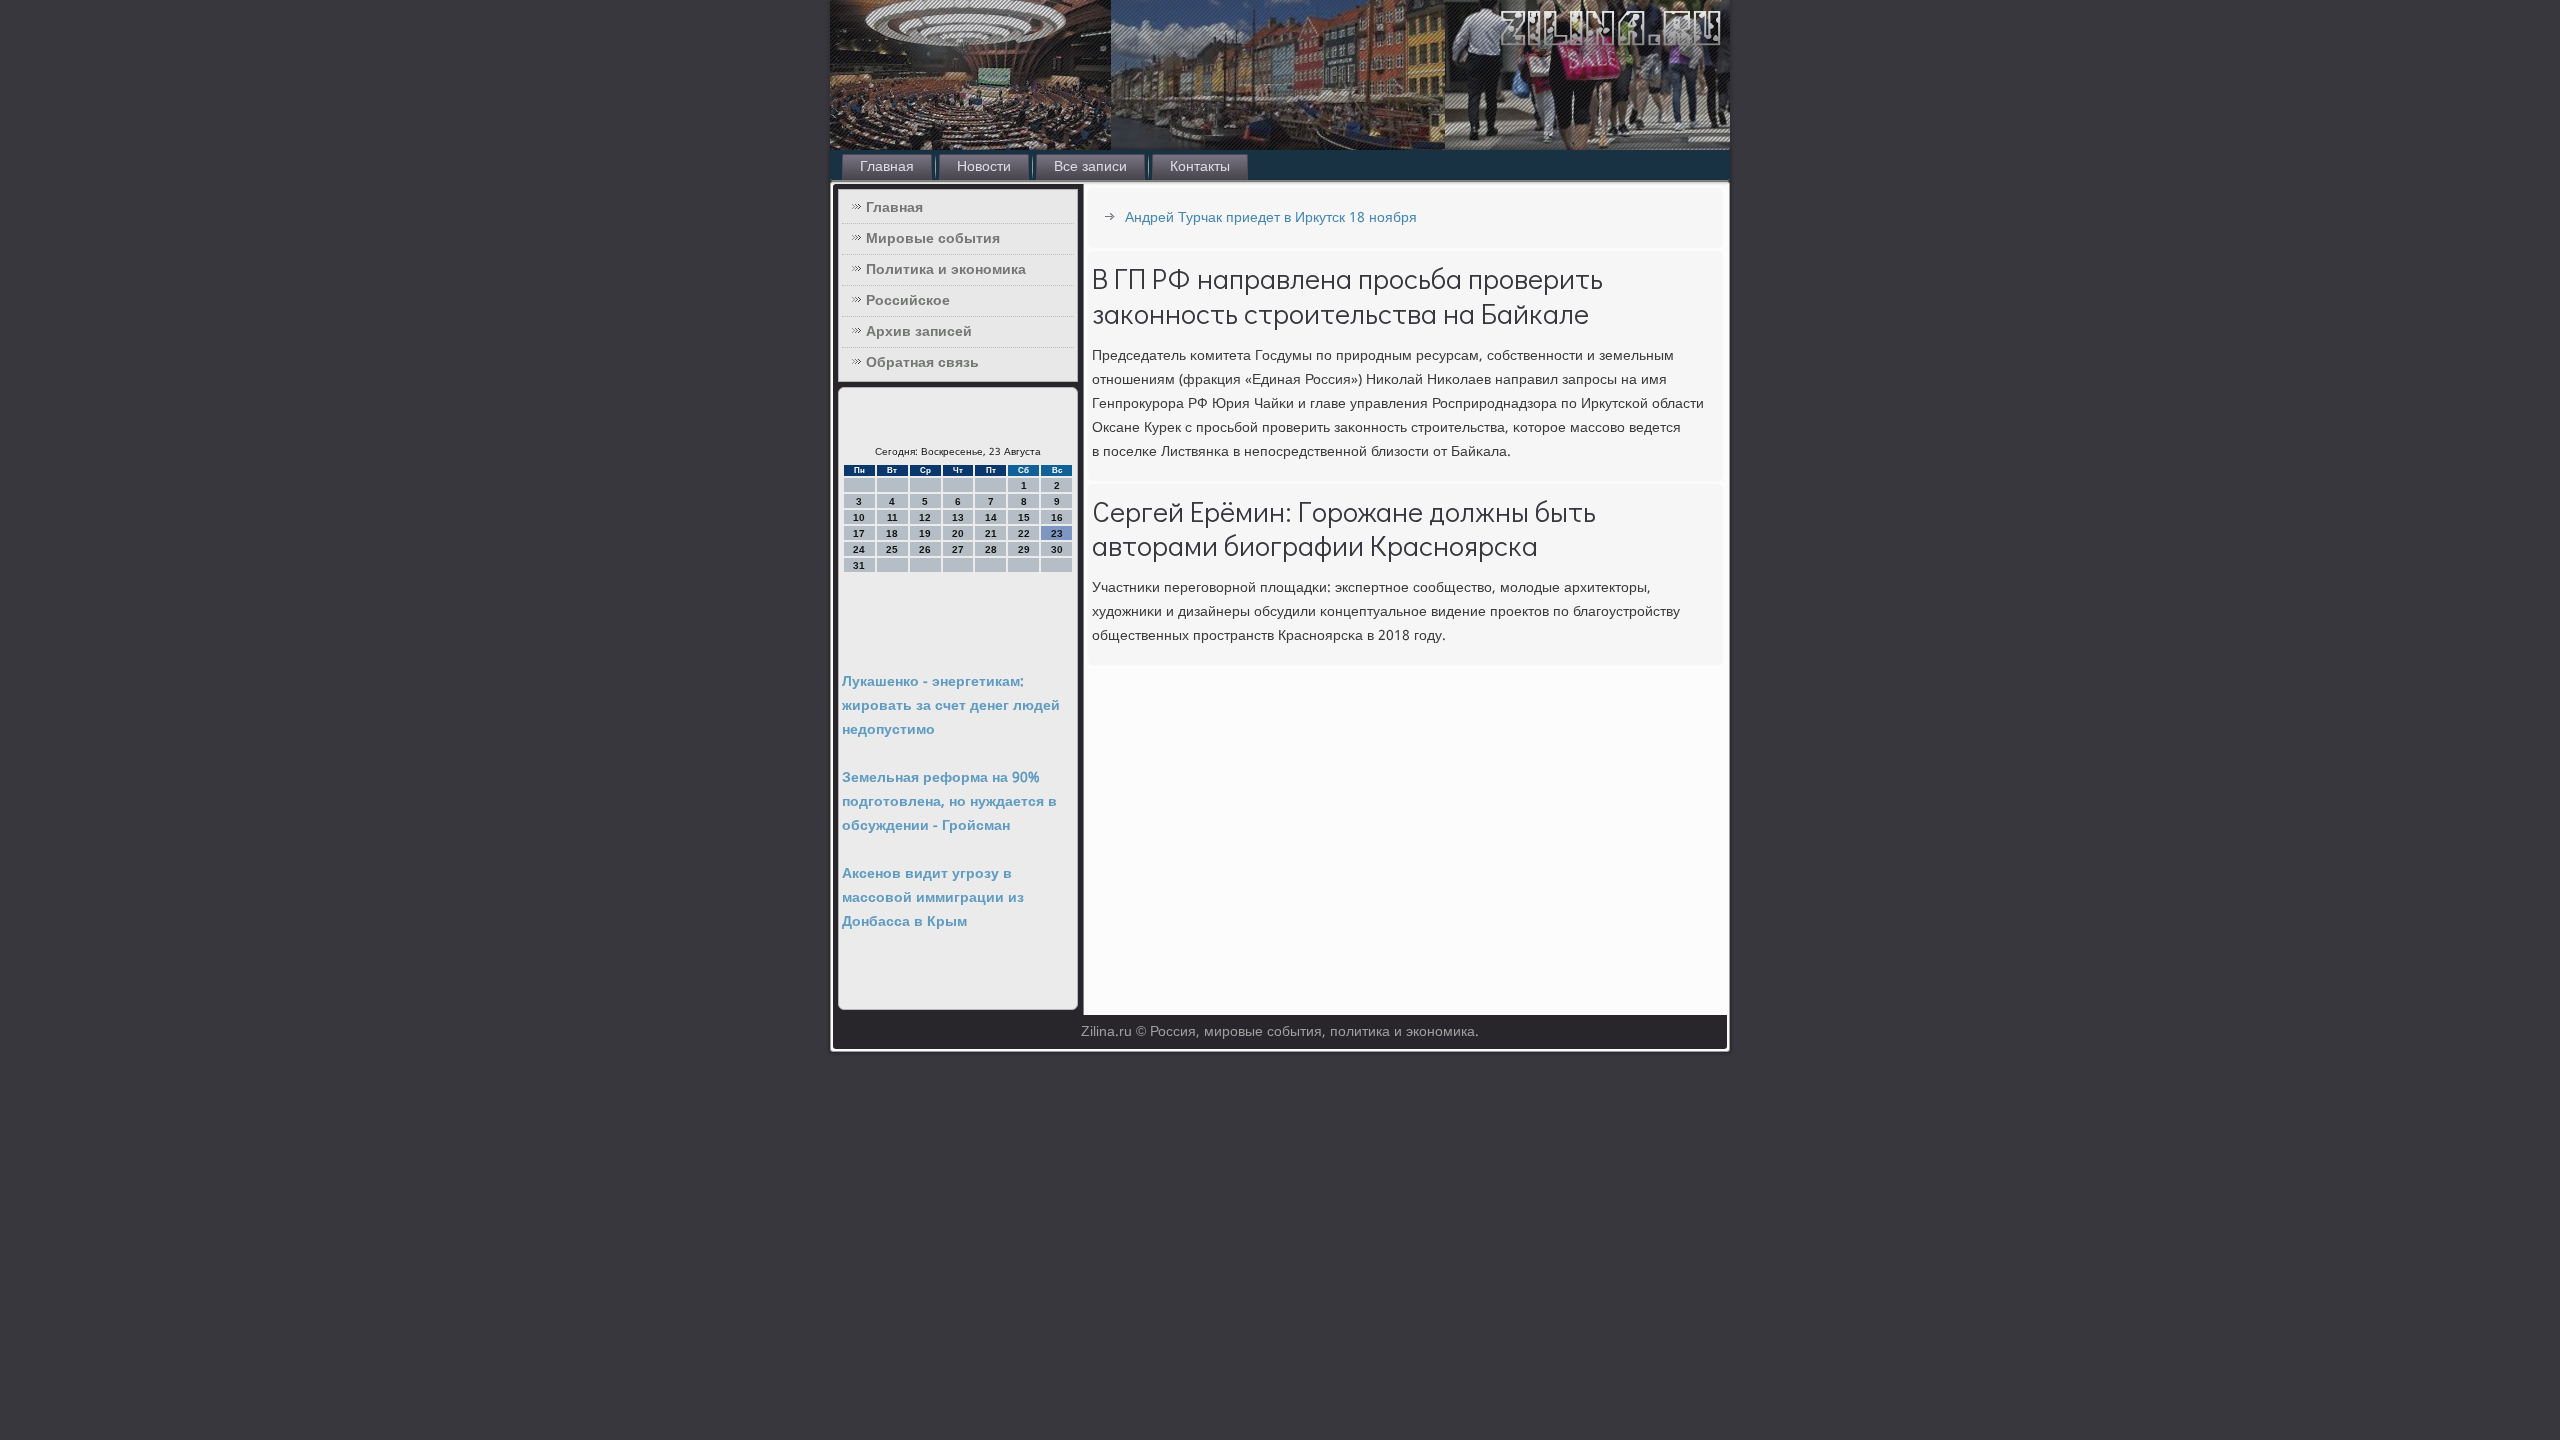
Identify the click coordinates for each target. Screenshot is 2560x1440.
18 (892, 533)
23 (1057, 533)
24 (859, 549)
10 (859, 517)
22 (1024, 533)
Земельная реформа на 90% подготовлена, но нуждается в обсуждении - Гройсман (949, 802)
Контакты (1200, 167)
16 (1057, 517)
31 (859, 565)
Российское (908, 301)
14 (991, 517)
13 (958, 517)
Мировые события (933, 239)
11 (892, 517)
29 (1024, 549)
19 (925, 533)
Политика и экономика (946, 270)
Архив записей (919, 332)
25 (892, 549)
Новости (984, 167)
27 (958, 549)
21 (991, 533)
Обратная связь (922, 363)
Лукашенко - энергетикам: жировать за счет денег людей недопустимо (951, 706)
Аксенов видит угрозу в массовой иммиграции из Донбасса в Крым (933, 898)
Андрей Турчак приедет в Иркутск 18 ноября (1271, 218)
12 (925, 517)
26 (925, 549)
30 (1057, 549)
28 (991, 549)
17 (859, 533)
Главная (887, 167)
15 (1024, 517)
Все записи (1090, 167)
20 (958, 533)
